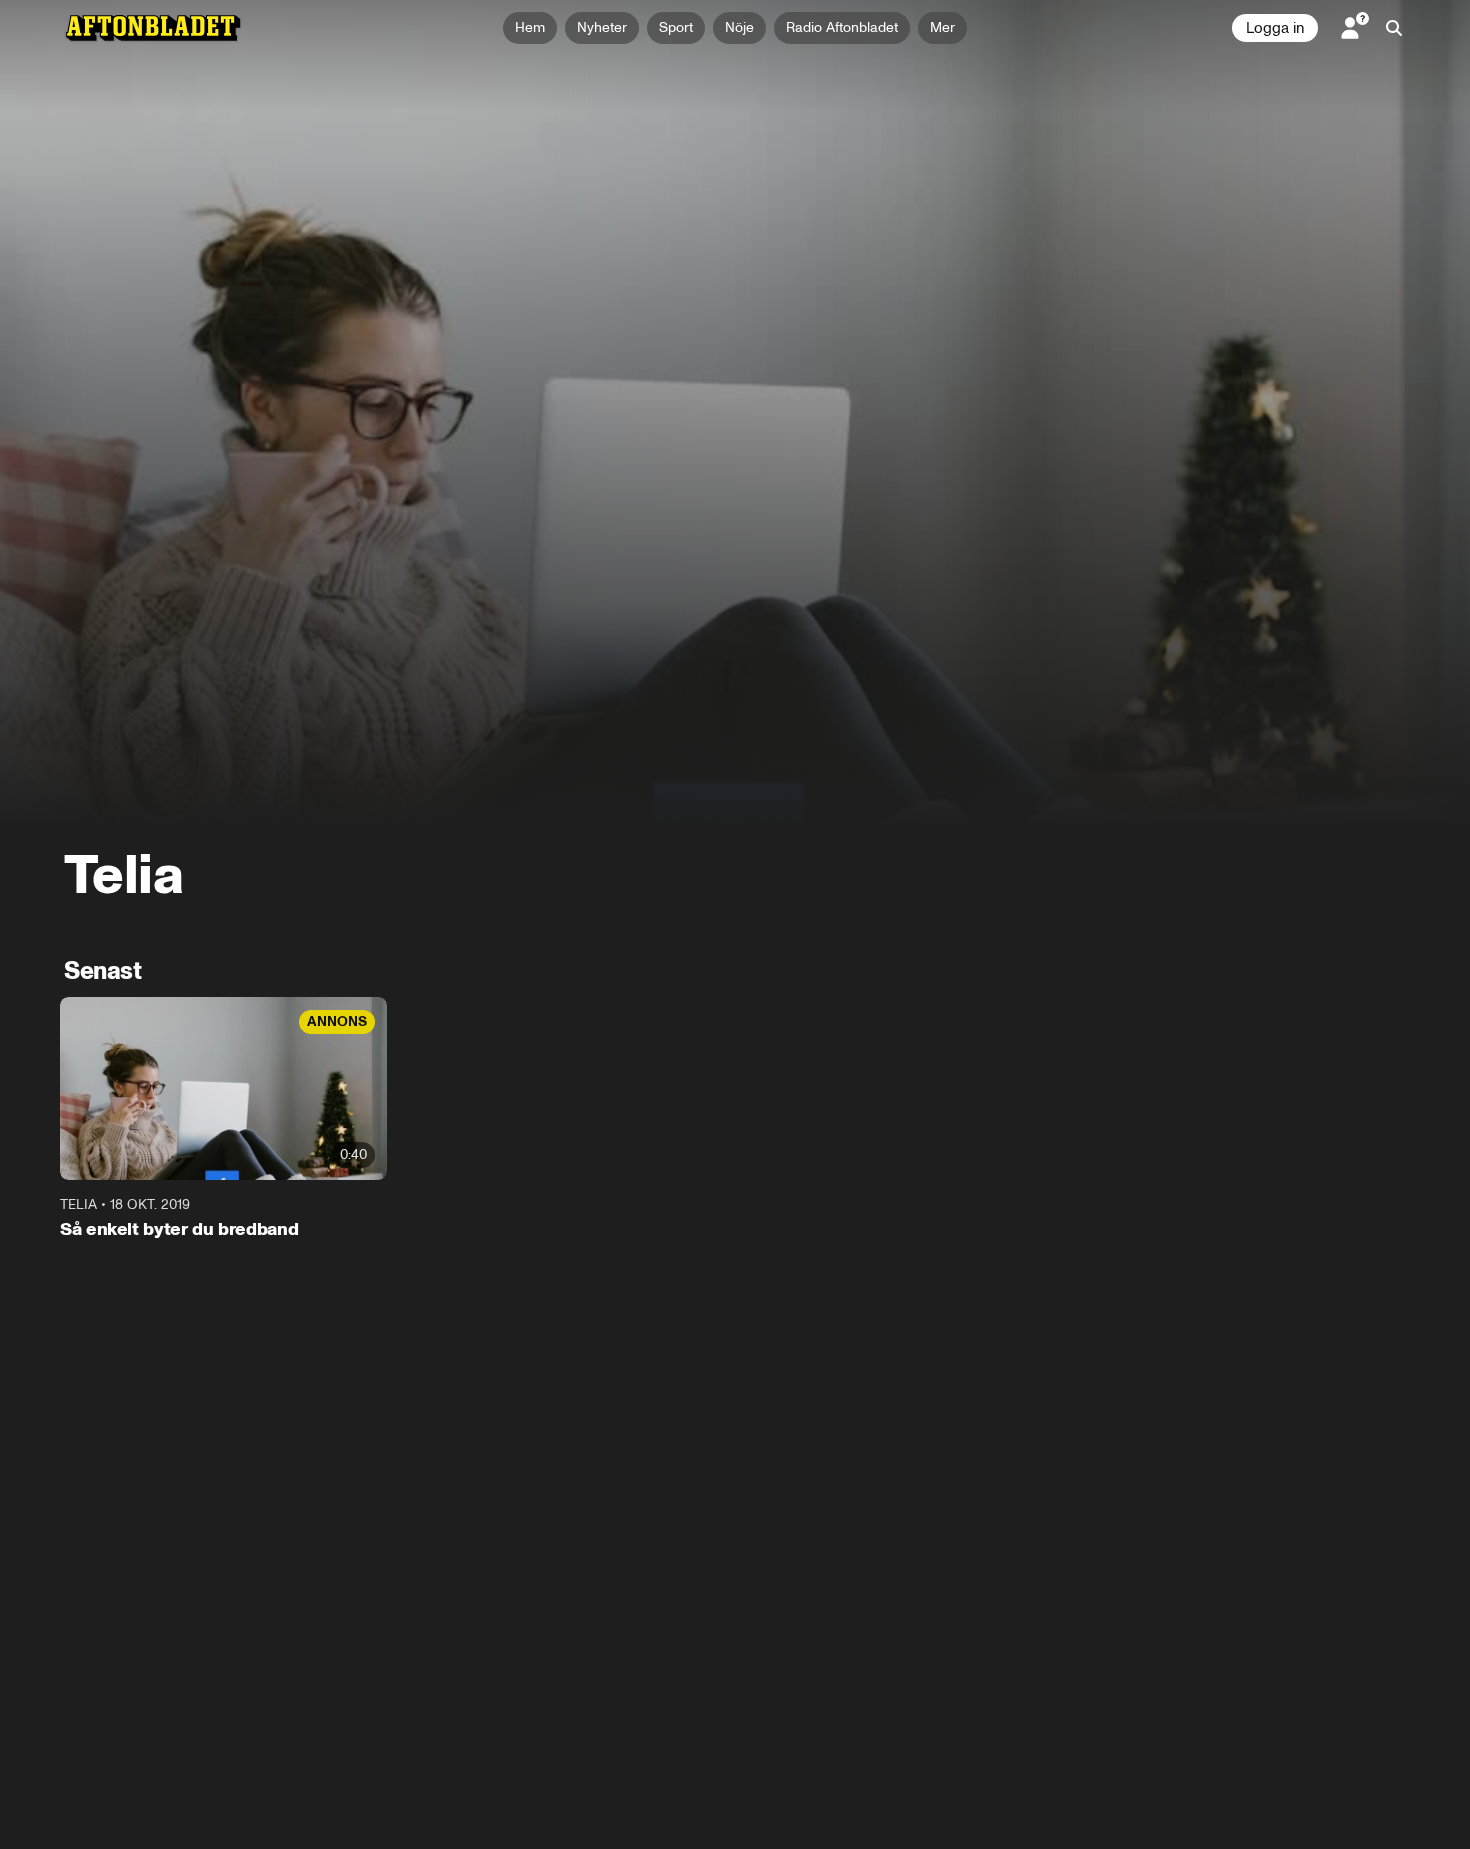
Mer (942, 27)
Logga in (1275, 28)
